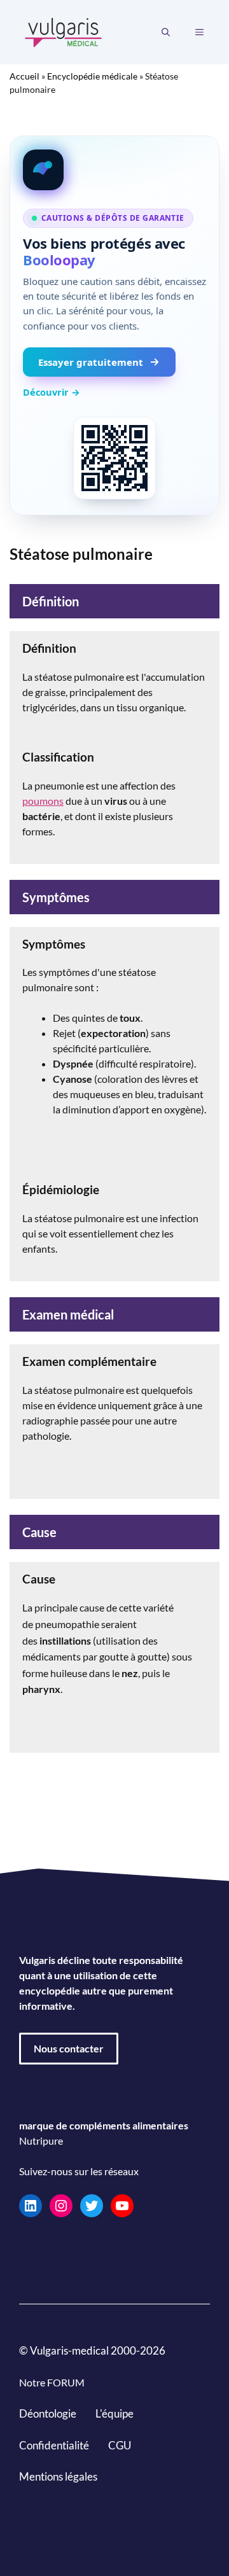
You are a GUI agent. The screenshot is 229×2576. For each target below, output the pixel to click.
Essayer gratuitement (91, 362)
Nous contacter (69, 2048)
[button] (166, 32)
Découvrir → (52, 392)
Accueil (24, 76)
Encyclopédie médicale (92, 76)
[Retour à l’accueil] (64, 31)
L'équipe (114, 2413)
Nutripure (41, 2141)
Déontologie (48, 2413)
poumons (43, 801)
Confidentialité (54, 2445)
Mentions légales (58, 2476)
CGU (120, 2445)
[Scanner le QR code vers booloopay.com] (114, 458)
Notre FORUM (52, 2382)
